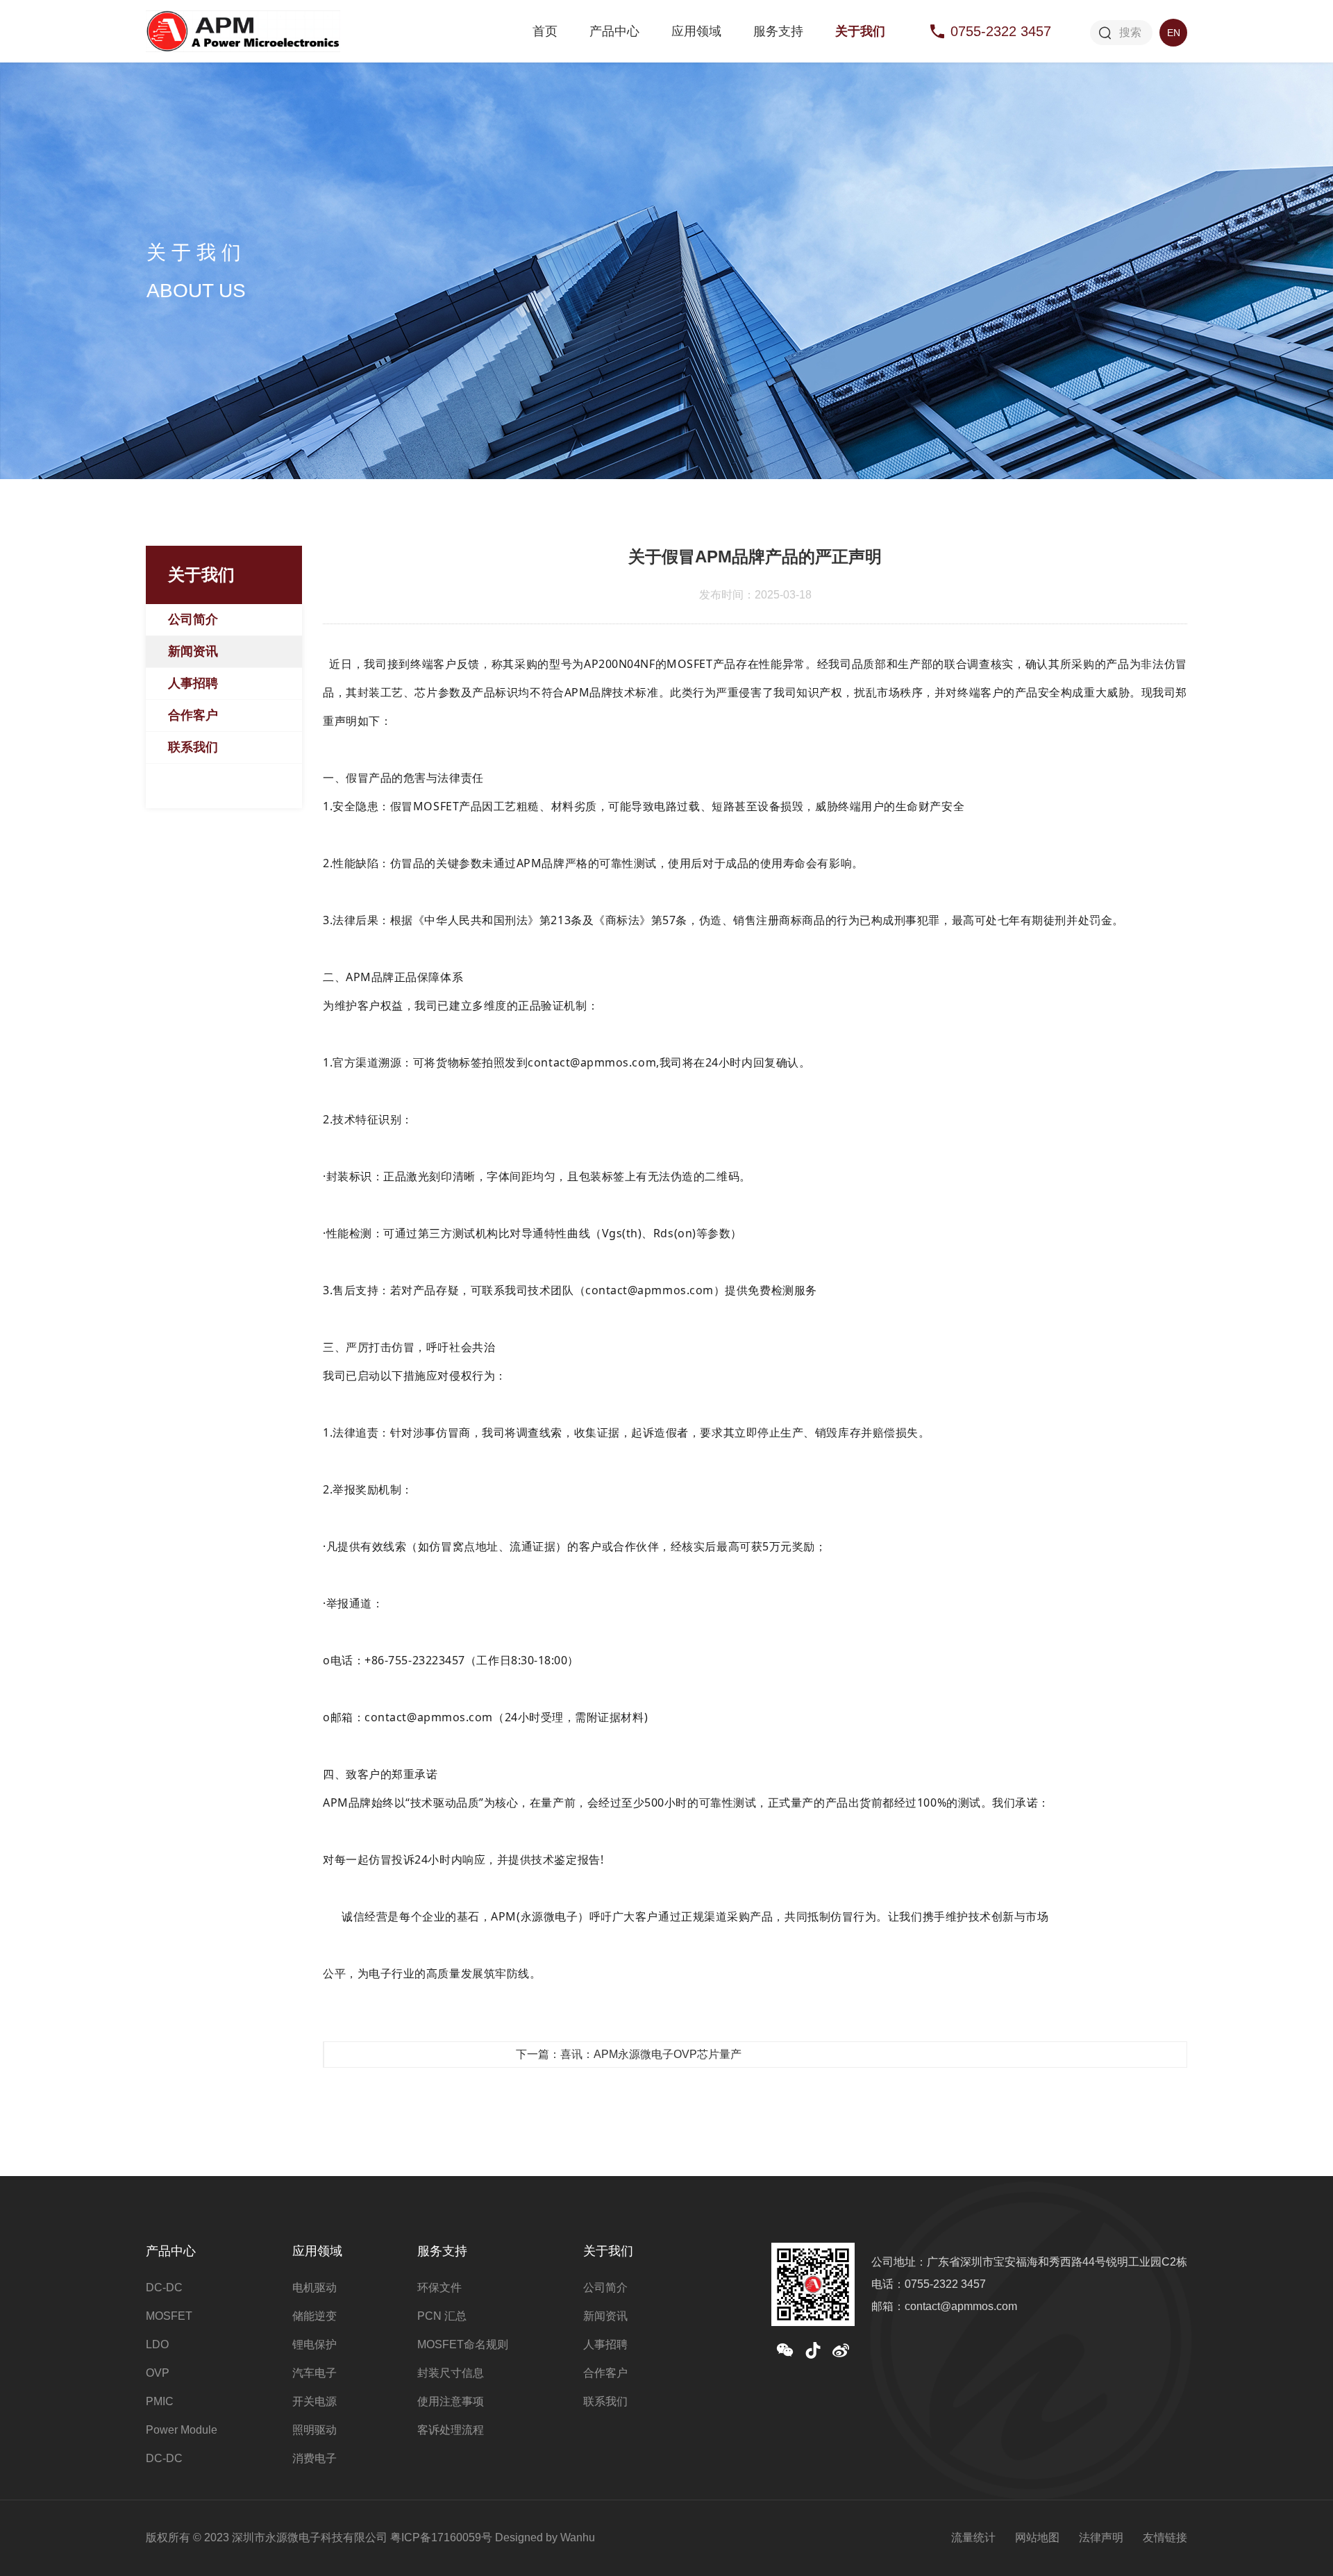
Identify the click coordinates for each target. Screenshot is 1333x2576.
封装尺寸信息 (451, 2373)
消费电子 (315, 2458)
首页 (545, 31)
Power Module (182, 2430)
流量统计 (973, 2537)
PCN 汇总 (442, 2316)
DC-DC (164, 2288)
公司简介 (193, 619)
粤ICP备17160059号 (441, 2537)
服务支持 (778, 31)
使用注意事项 (451, 2401)
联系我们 (193, 747)
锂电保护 (315, 2344)
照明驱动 (315, 2430)
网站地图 (1037, 2537)
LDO (157, 2344)
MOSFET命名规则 (463, 2344)
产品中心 (614, 31)
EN (1174, 33)
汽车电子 (315, 2373)
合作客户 (193, 715)
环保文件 (439, 2288)
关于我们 (860, 31)
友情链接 (1165, 2537)
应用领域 (696, 31)
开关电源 (315, 2401)
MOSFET (169, 2316)
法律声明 (1101, 2537)
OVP (158, 2373)
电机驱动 (315, 2288)
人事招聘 (193, 683)
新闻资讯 (193, 651)
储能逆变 (315, 2316)
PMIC (160, 2401)
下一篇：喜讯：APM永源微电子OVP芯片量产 (629, 2054)
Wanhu (578, 2537)
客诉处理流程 (451, 2430)
